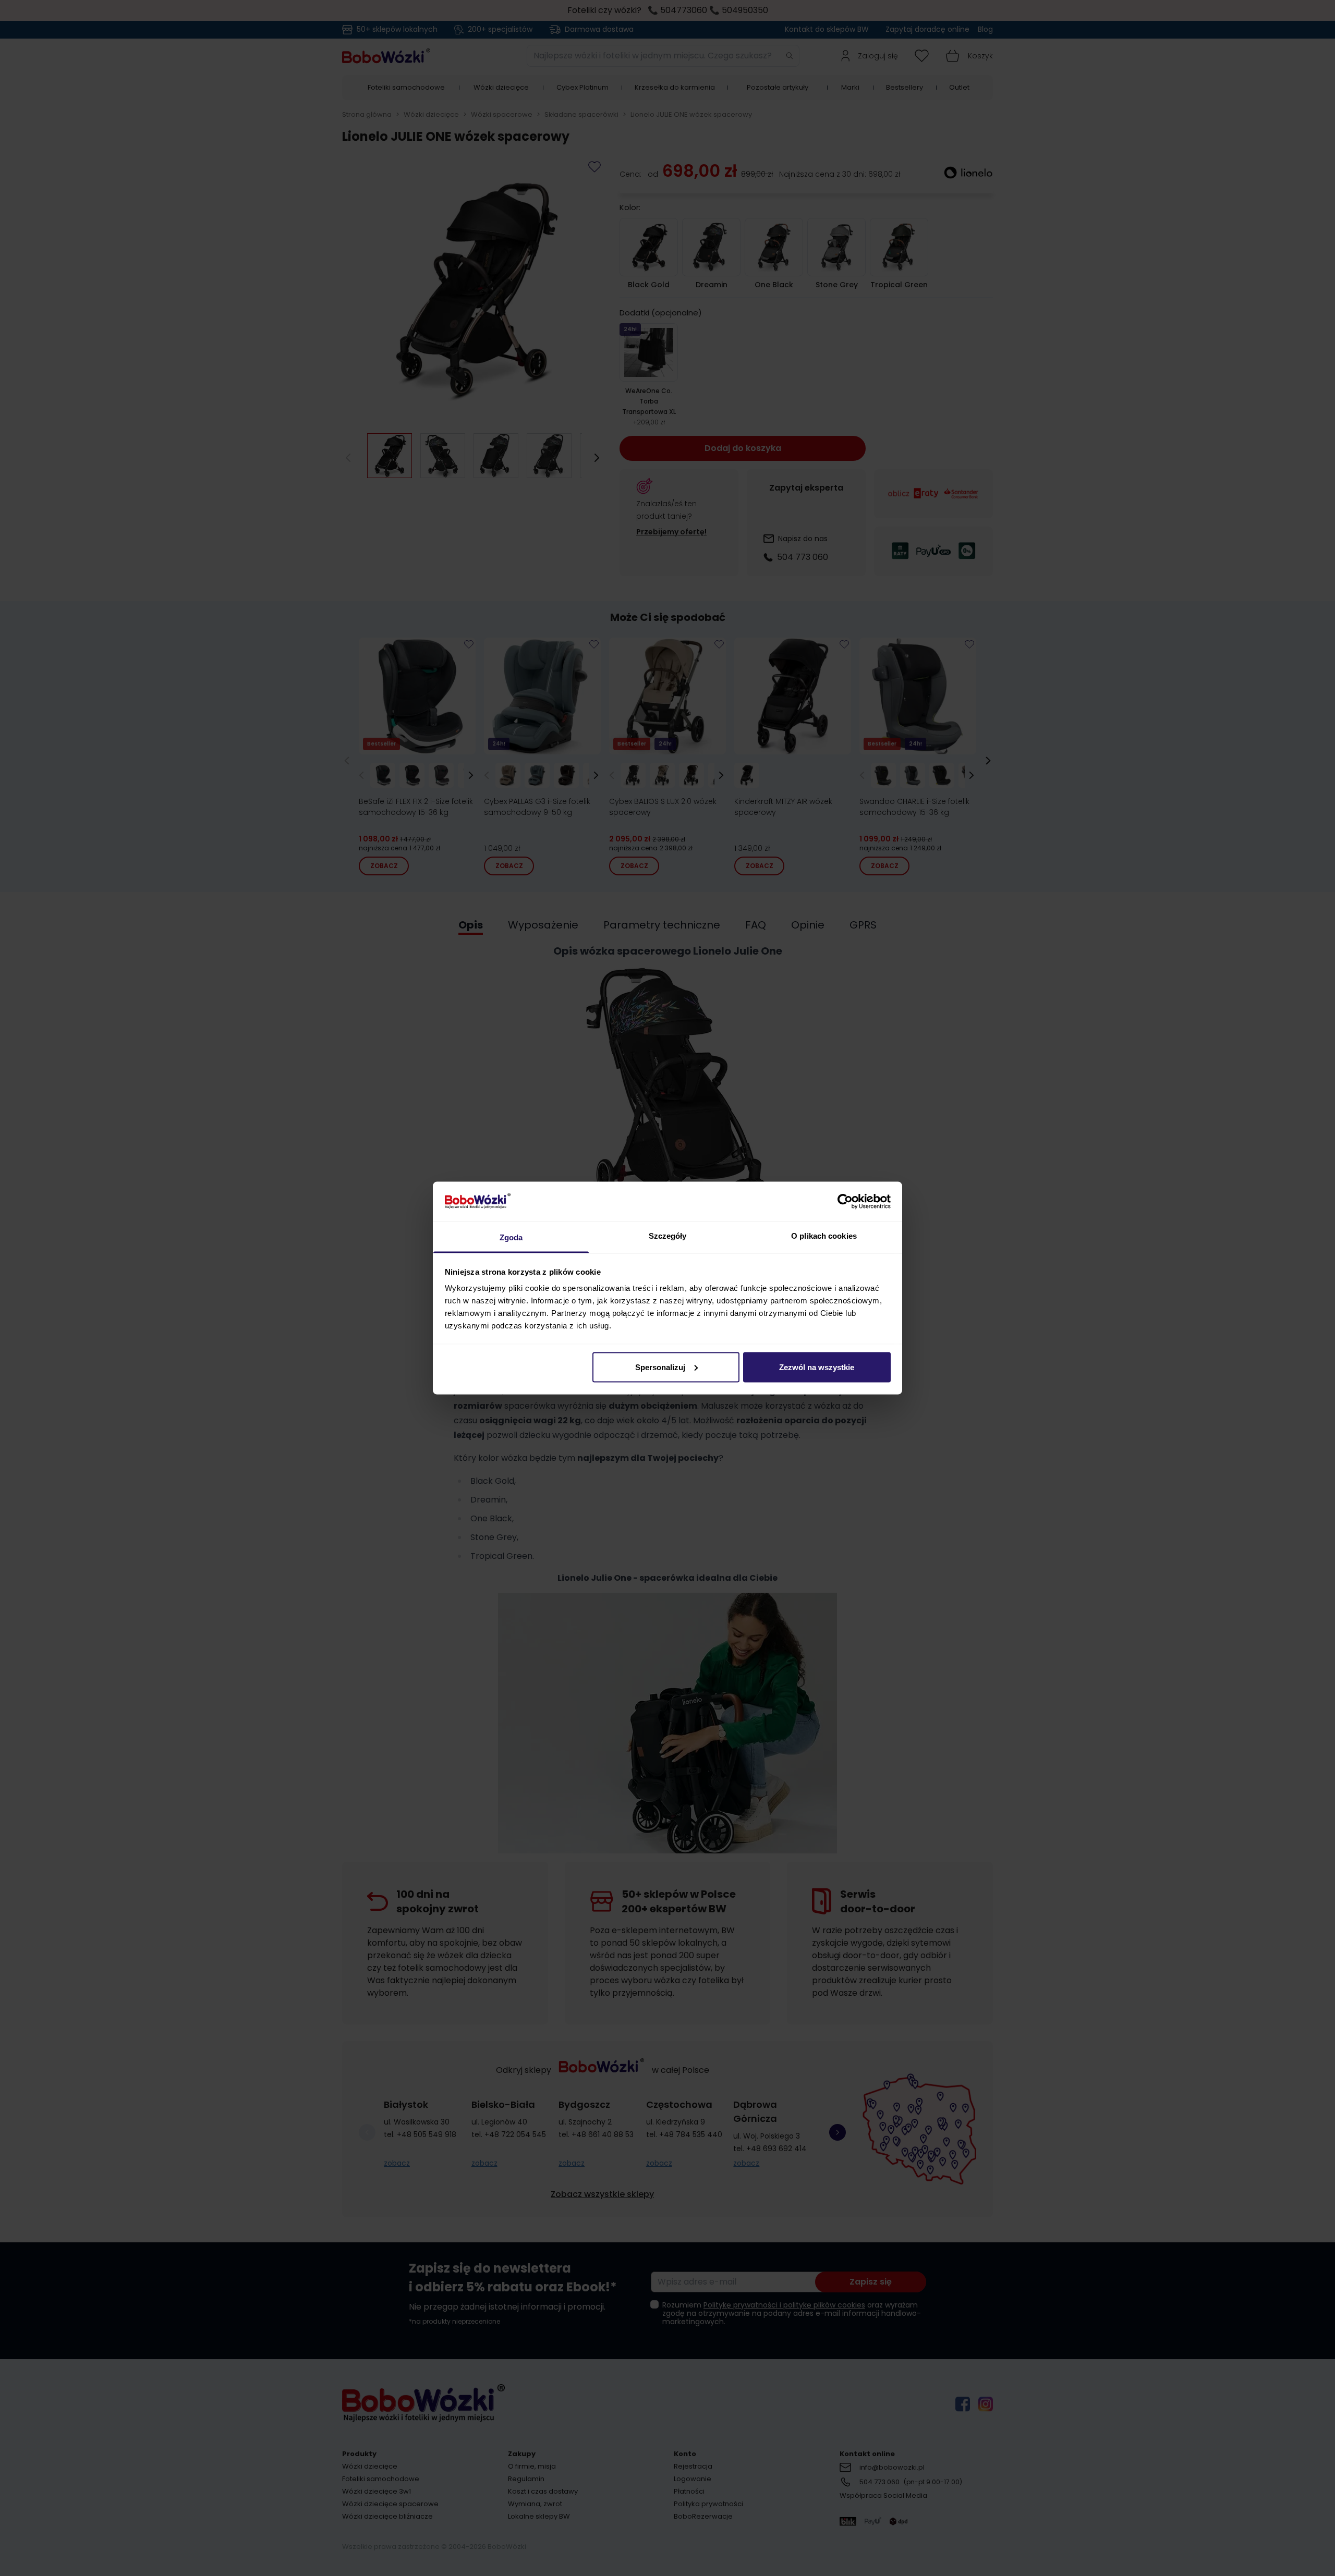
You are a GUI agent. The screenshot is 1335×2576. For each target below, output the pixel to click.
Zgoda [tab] (511, 1237)
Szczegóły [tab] (668, 1236)
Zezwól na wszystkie (817, 1367)
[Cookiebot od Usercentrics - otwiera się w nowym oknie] (845, 1201)
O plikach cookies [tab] (824, 1236)
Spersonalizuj (660, 1367)
